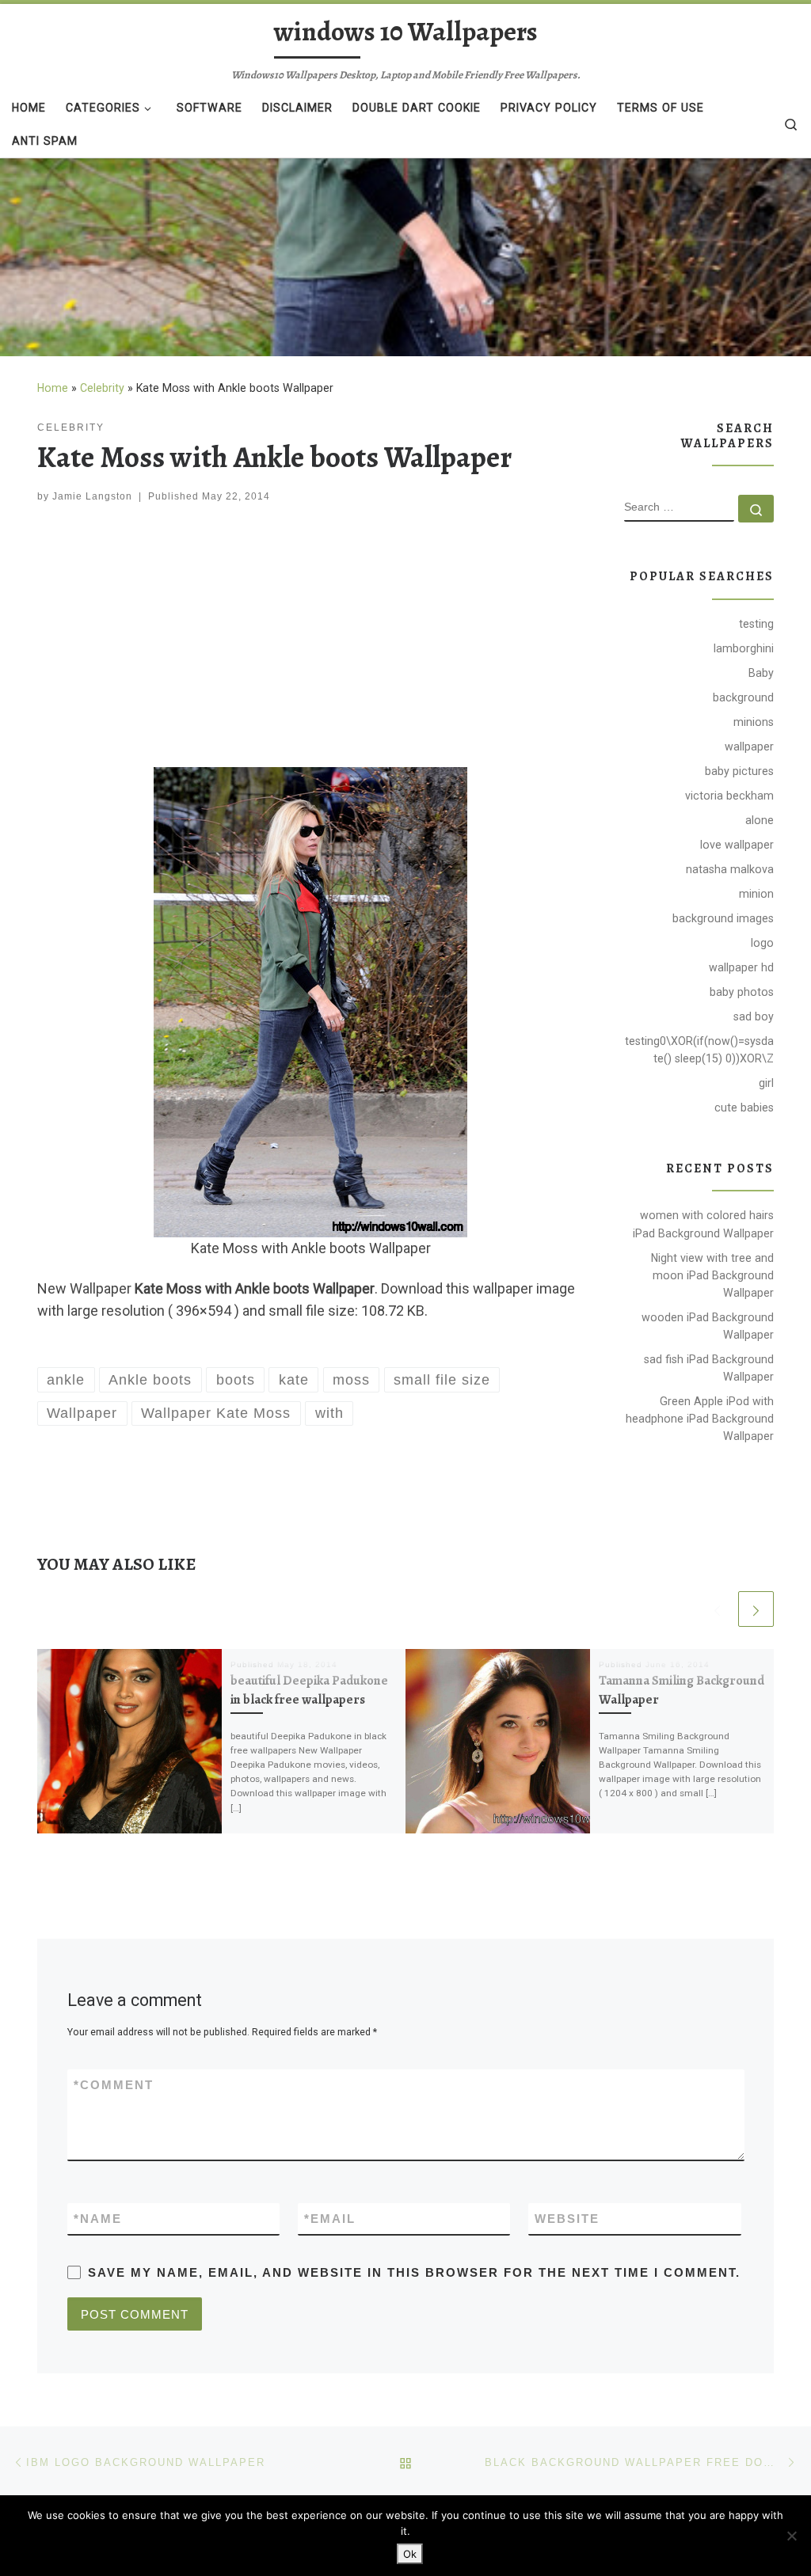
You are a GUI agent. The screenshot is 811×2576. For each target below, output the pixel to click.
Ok (410, 2554)
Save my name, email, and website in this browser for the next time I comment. (414, 2272)
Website (567, 2219)
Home (53, 388)
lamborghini (744, 648)
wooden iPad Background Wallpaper (708, 1326)
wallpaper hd (741, 967)
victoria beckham (729, 796)
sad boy (754, 1016)
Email (330, 2219)
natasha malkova (730, 869)
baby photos (742, 992)
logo (762, 943)
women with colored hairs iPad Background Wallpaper (703, 1224)
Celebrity (102, 388)
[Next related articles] (756, 1609)
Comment (114, 2085)
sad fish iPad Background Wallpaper (709, 1368)
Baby (761, 673)
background (743, 697)
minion (756, 894)
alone (760, 820)
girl (766, 1083)
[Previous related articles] (717, 1609)
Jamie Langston (92, 496)
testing (756, 624)
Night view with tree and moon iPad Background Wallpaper (712, 1275)
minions (754, 722)
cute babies (744, 1108)
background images (723, 918)
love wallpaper (737, 845)
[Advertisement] (310, 639)
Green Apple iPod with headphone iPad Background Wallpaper (700, 1419)
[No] (791, 2536)
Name (98, 2219)
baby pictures (739, 771)
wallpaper (749, 747)
